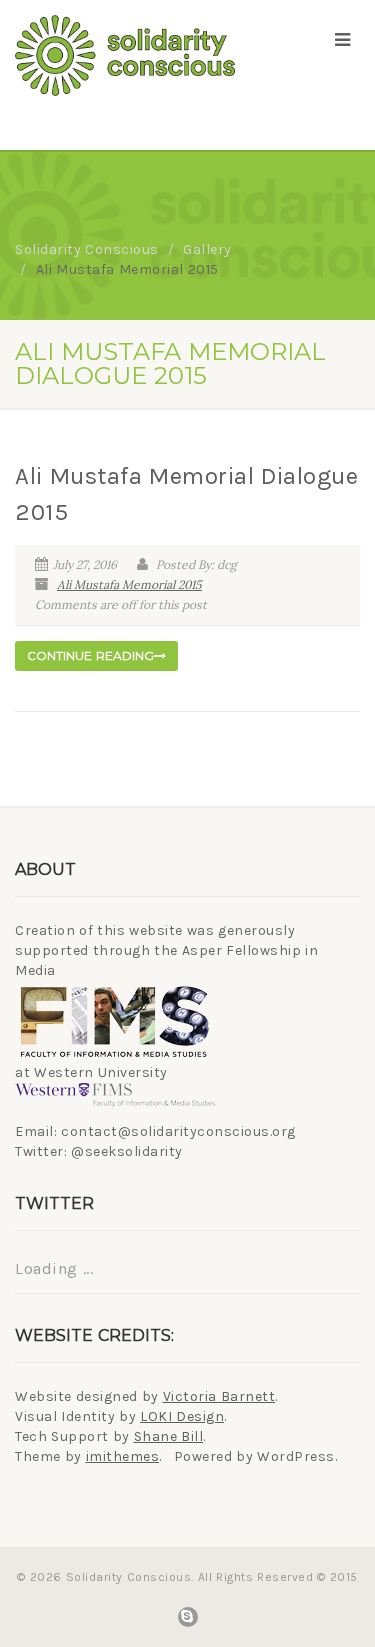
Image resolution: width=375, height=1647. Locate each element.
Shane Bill (169, 1436)
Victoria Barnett (219, 1396)
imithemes (123, 1456)
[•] (125, 55)
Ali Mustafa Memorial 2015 (129, 584)
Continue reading (90, 655)
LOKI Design (182, 1416)
